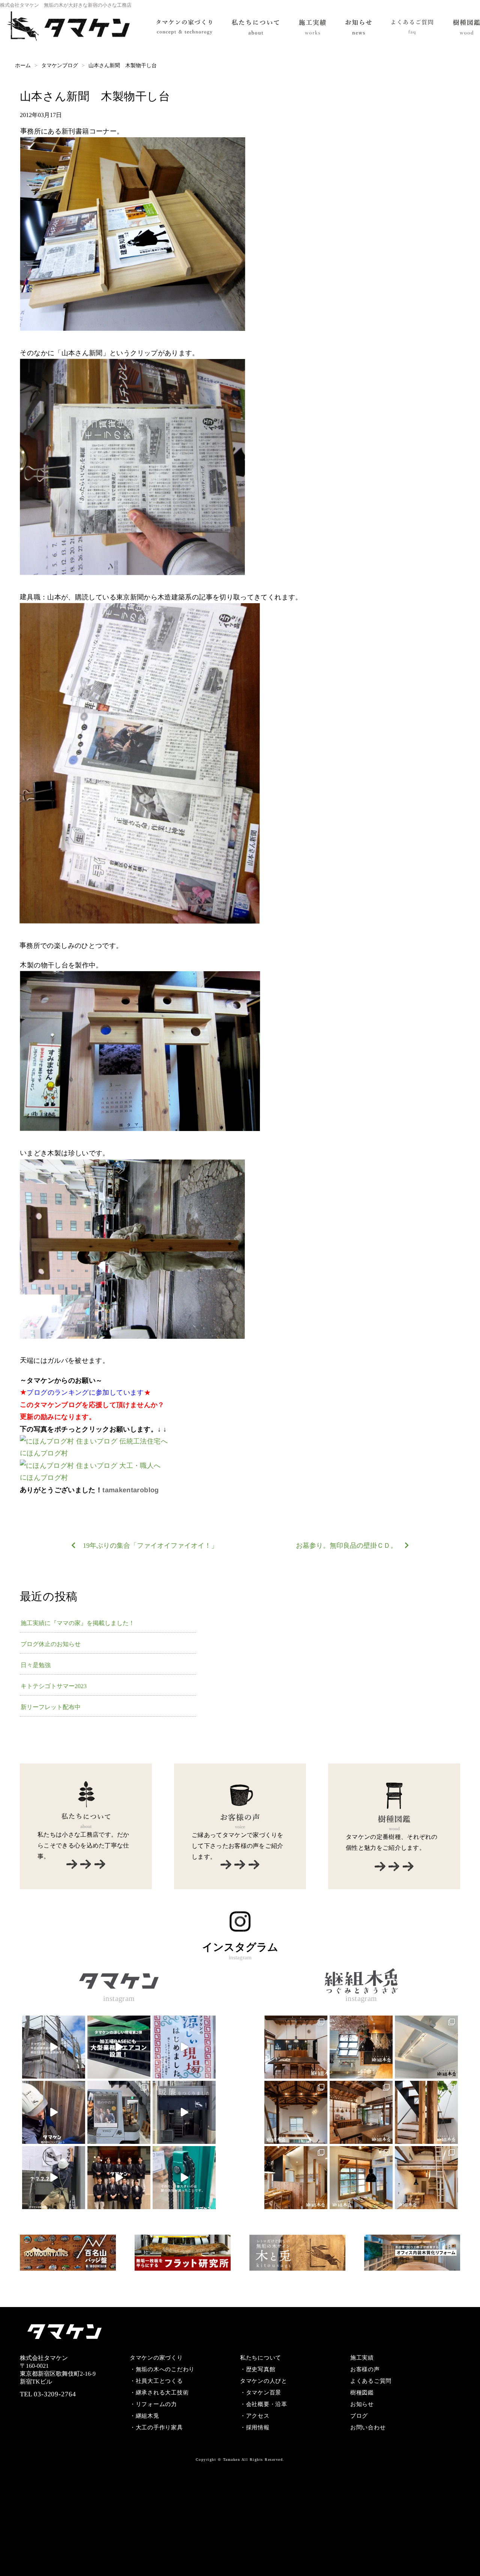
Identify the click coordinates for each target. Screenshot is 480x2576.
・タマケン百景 (261, 2393)
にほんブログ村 (44, 1453)
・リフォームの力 (153, 2404)
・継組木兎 (145, 2416)
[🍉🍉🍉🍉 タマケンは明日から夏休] (54, 2047)
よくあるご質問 (371, 2381)
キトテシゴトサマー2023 (54, 1686)
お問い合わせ (368, 2427)
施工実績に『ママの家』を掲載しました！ (78, 1623)
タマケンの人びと (264, 2381)
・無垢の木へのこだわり (162, 2369)
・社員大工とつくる (156, 2381)
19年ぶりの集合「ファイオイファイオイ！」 (150, 1546)
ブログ (359, 2416)
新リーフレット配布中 (51, 1707)
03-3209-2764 (55, 2394)
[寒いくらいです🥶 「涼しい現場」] (119, 2047)
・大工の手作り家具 (156, 2427)
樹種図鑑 (362, 2393)
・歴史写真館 (258, 2369)
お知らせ (362, 2404)
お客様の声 (365, 2369)
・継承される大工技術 (159, 2393)
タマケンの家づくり (156, 2358)
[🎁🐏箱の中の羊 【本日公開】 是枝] (119, 2112)
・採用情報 (255, 2427)
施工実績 (362, 2358)
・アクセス (255, 2416)
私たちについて (261, 2358)
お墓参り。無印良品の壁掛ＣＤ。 (346, 1546)
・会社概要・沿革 (264, 2404)
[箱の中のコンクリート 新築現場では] (54, 2112)
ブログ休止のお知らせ (51, 1644)
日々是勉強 (36, 1665)
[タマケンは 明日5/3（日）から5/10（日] (54, 2178)
